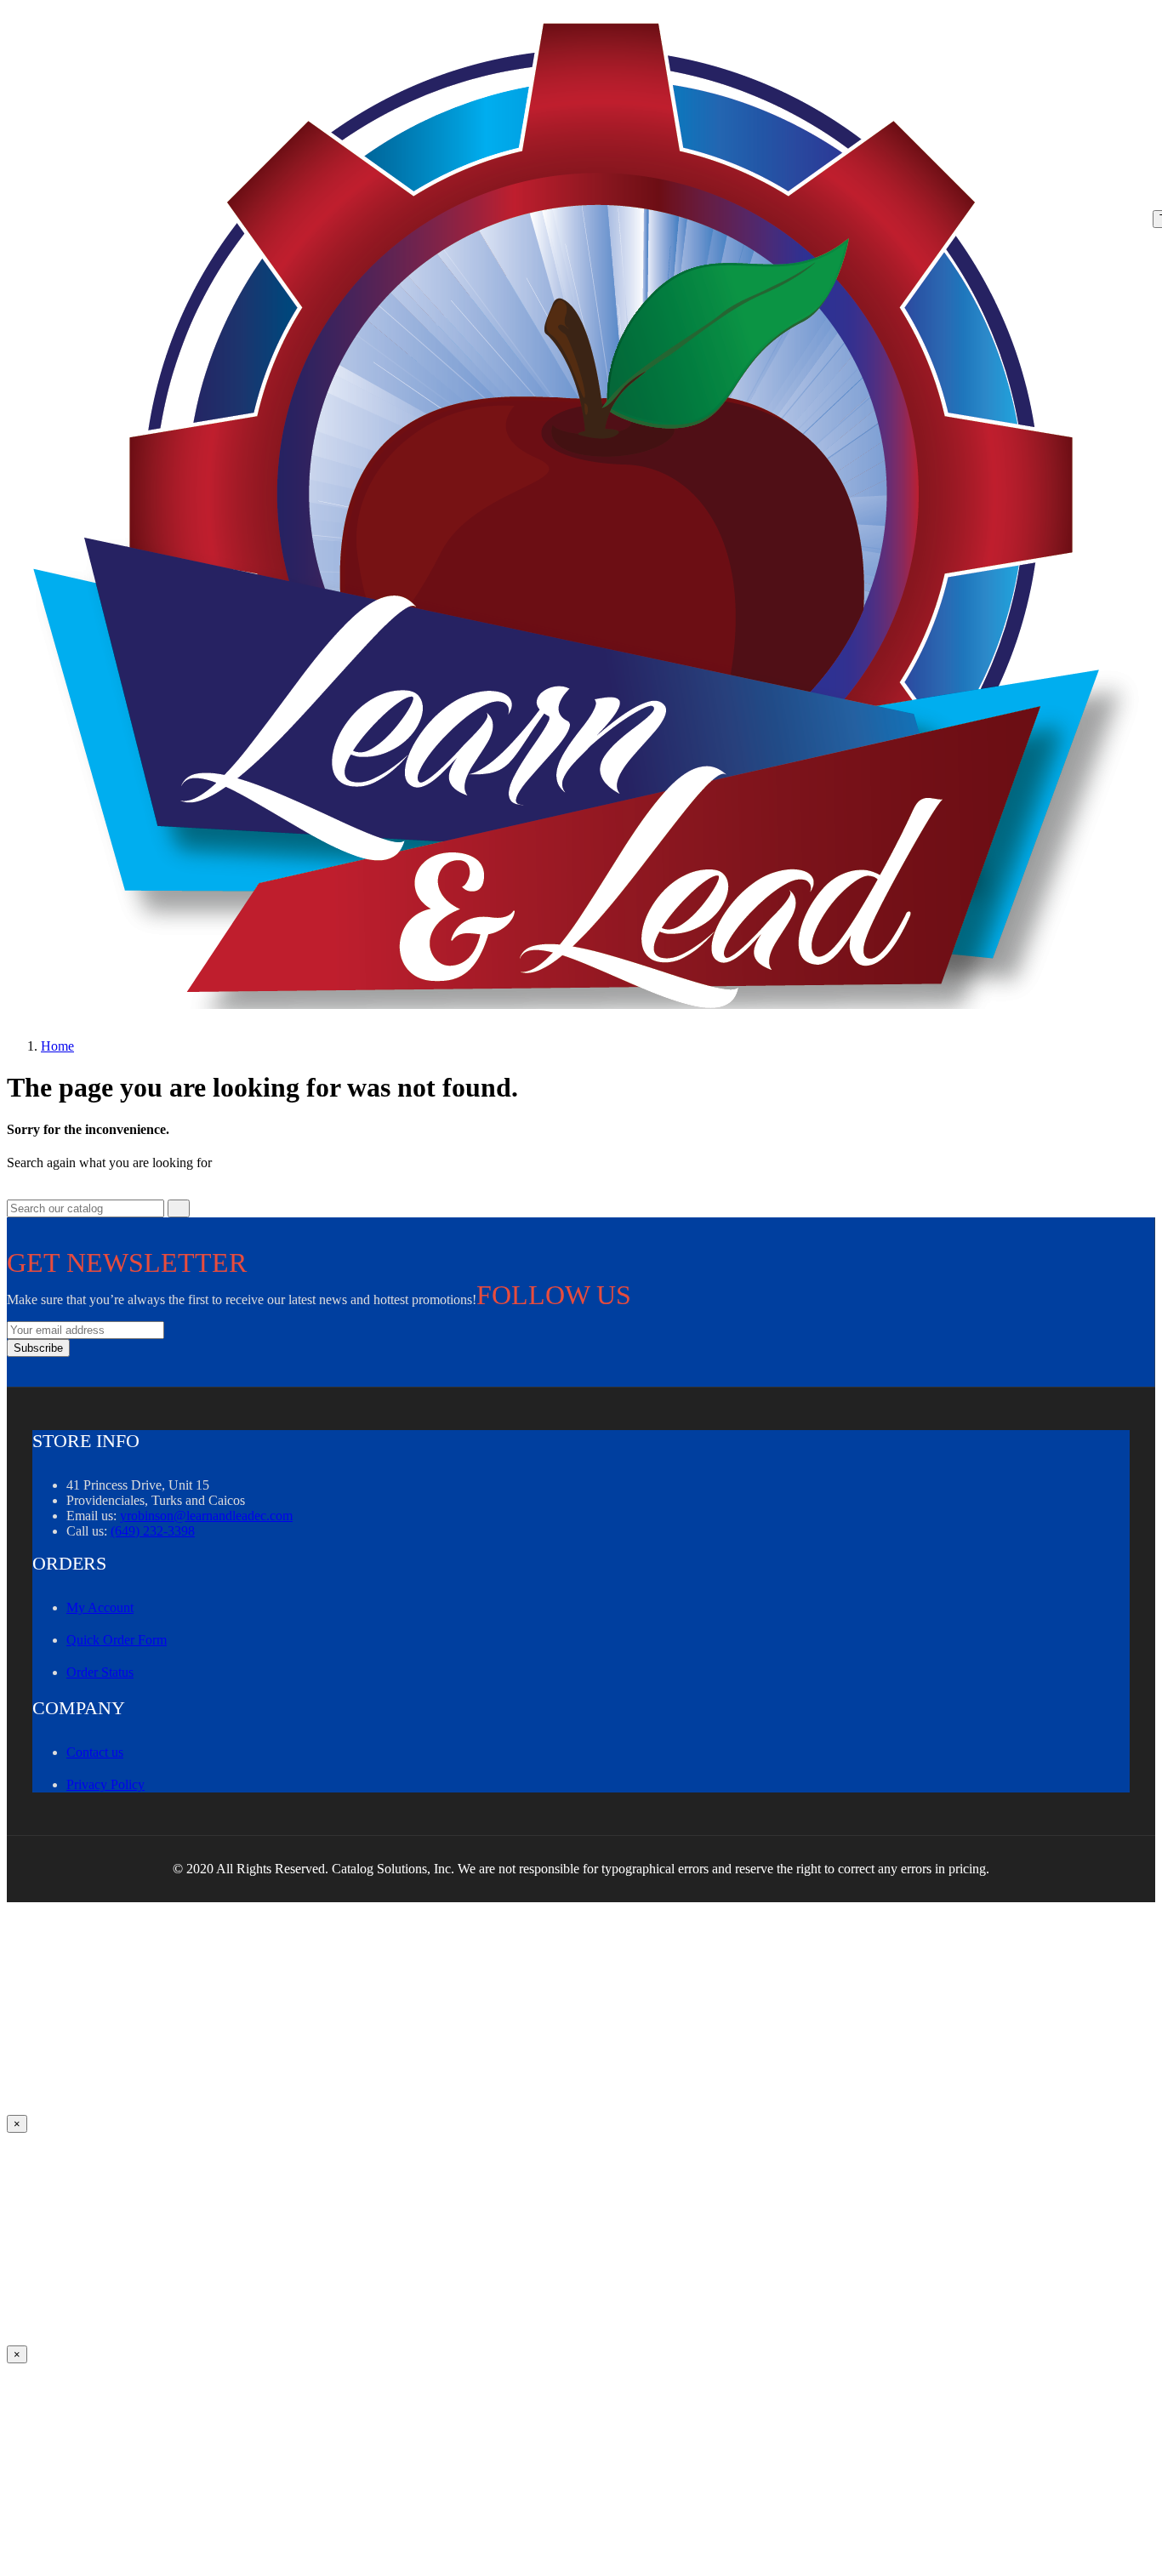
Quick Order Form (117, 1640)
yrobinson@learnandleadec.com (206, 1516)
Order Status (100, 1672)
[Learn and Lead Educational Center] (592, 516)
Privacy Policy (105, 1784)
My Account (100, 1607)
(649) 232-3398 (153, 1531)
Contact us (95, 1752)
